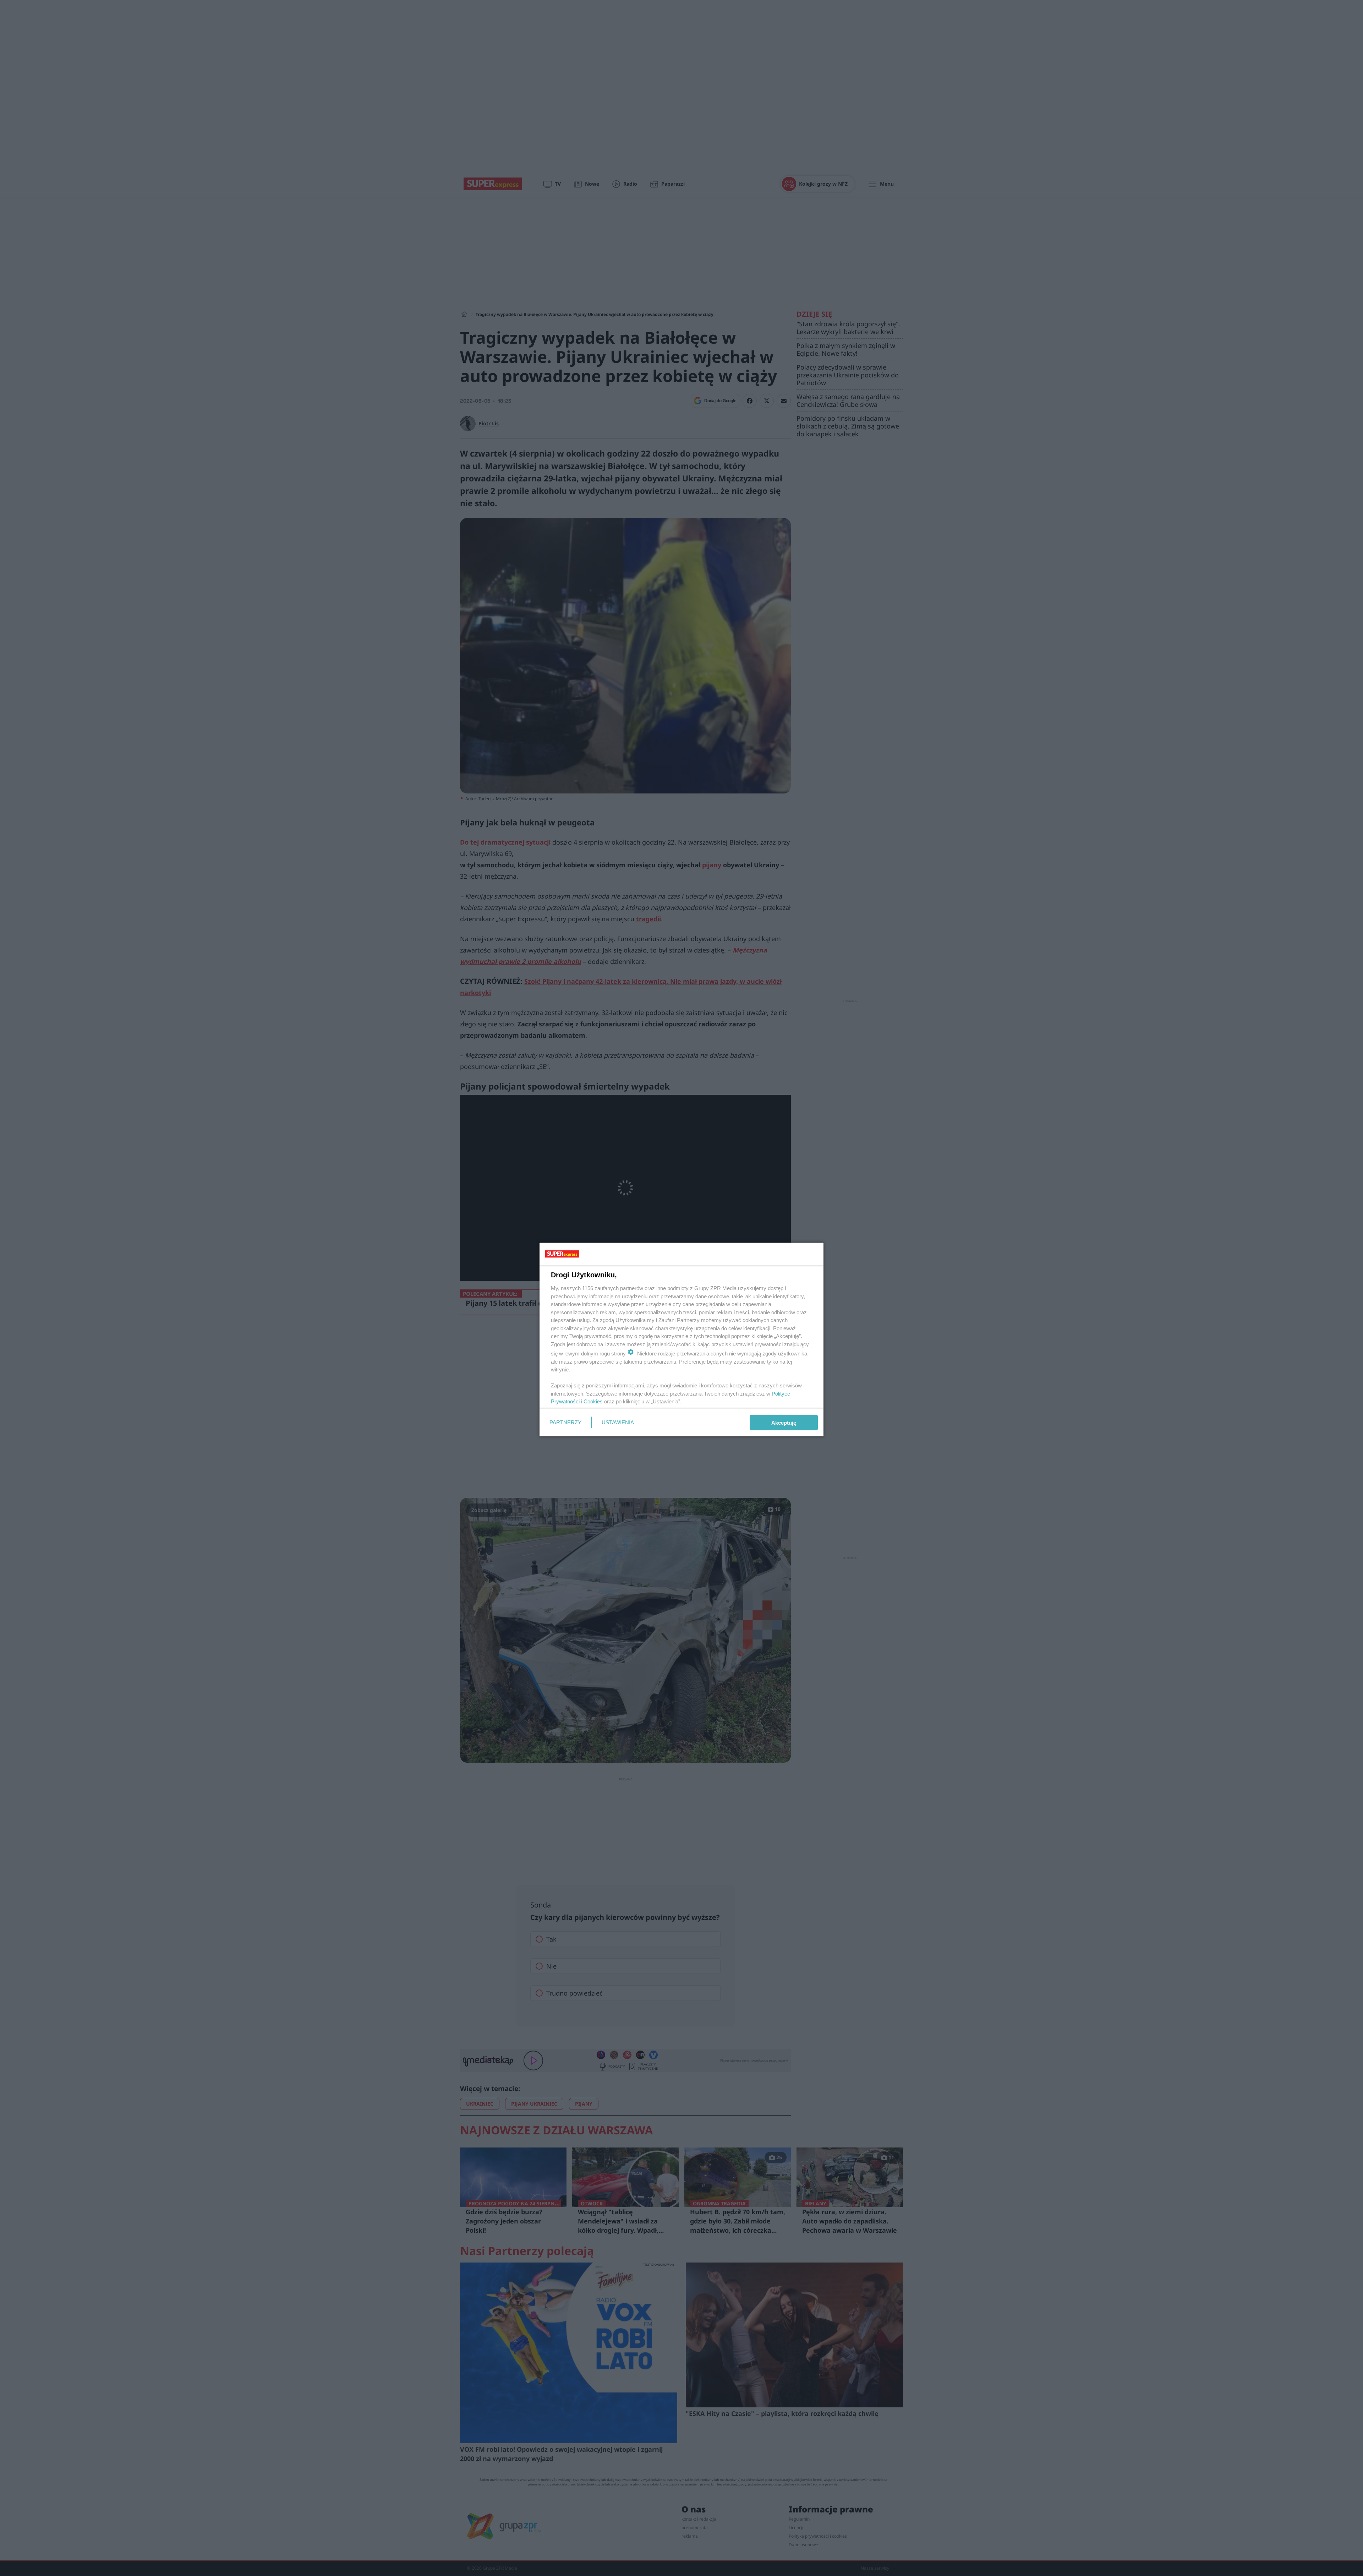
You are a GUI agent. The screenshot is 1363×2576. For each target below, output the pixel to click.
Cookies (593, 1401)
